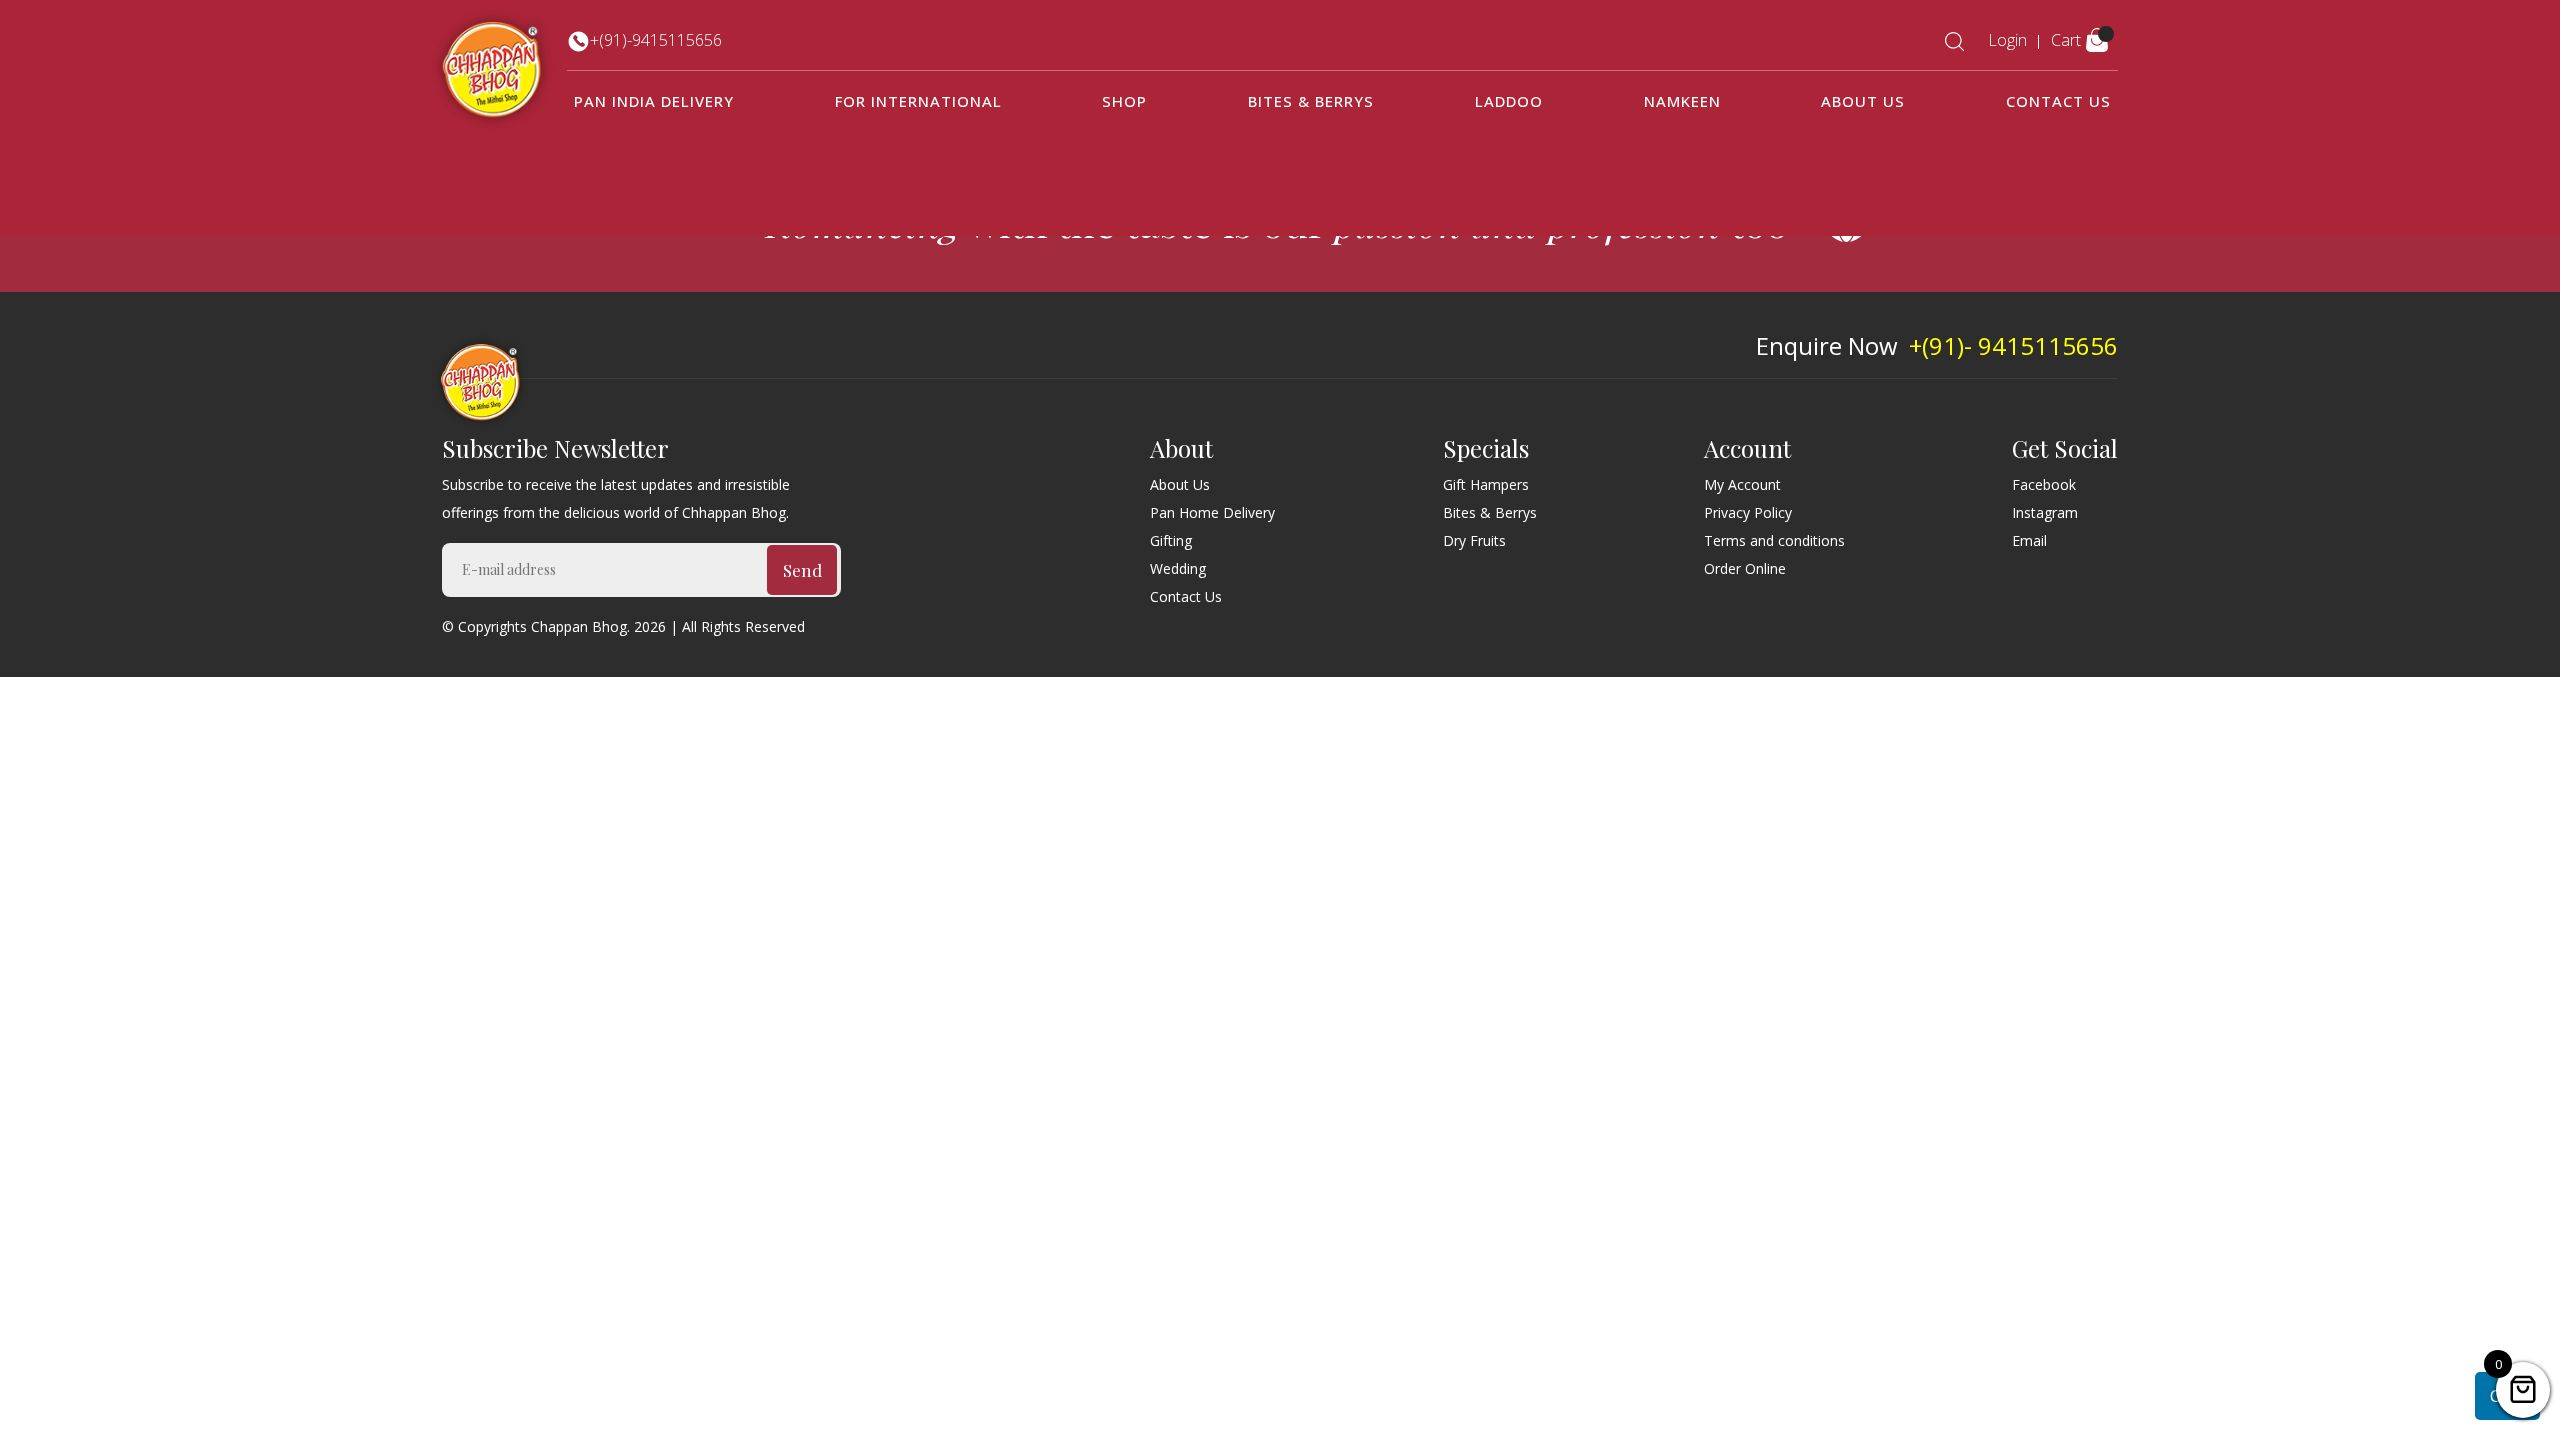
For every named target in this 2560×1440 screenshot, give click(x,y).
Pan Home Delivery (1212, 512)
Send (802, 570)
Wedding (1178, 568)
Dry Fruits (1474, 540)
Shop (1124, 101)
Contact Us (2058, 101)
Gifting (1171, 540)
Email (2029, 540)
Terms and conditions (1774, 540)
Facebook (2044, 484)
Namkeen (1682, 101)
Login (2007, 40)
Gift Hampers (1486, 484)
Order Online (1745, 568)
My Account (1742, 484)
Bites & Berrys (1311, 101)
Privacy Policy (1748, 512)
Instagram (2045, 512)
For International (918, 101)
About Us (1863, 101)
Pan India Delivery (654, 101)
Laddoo (1509, 101)
